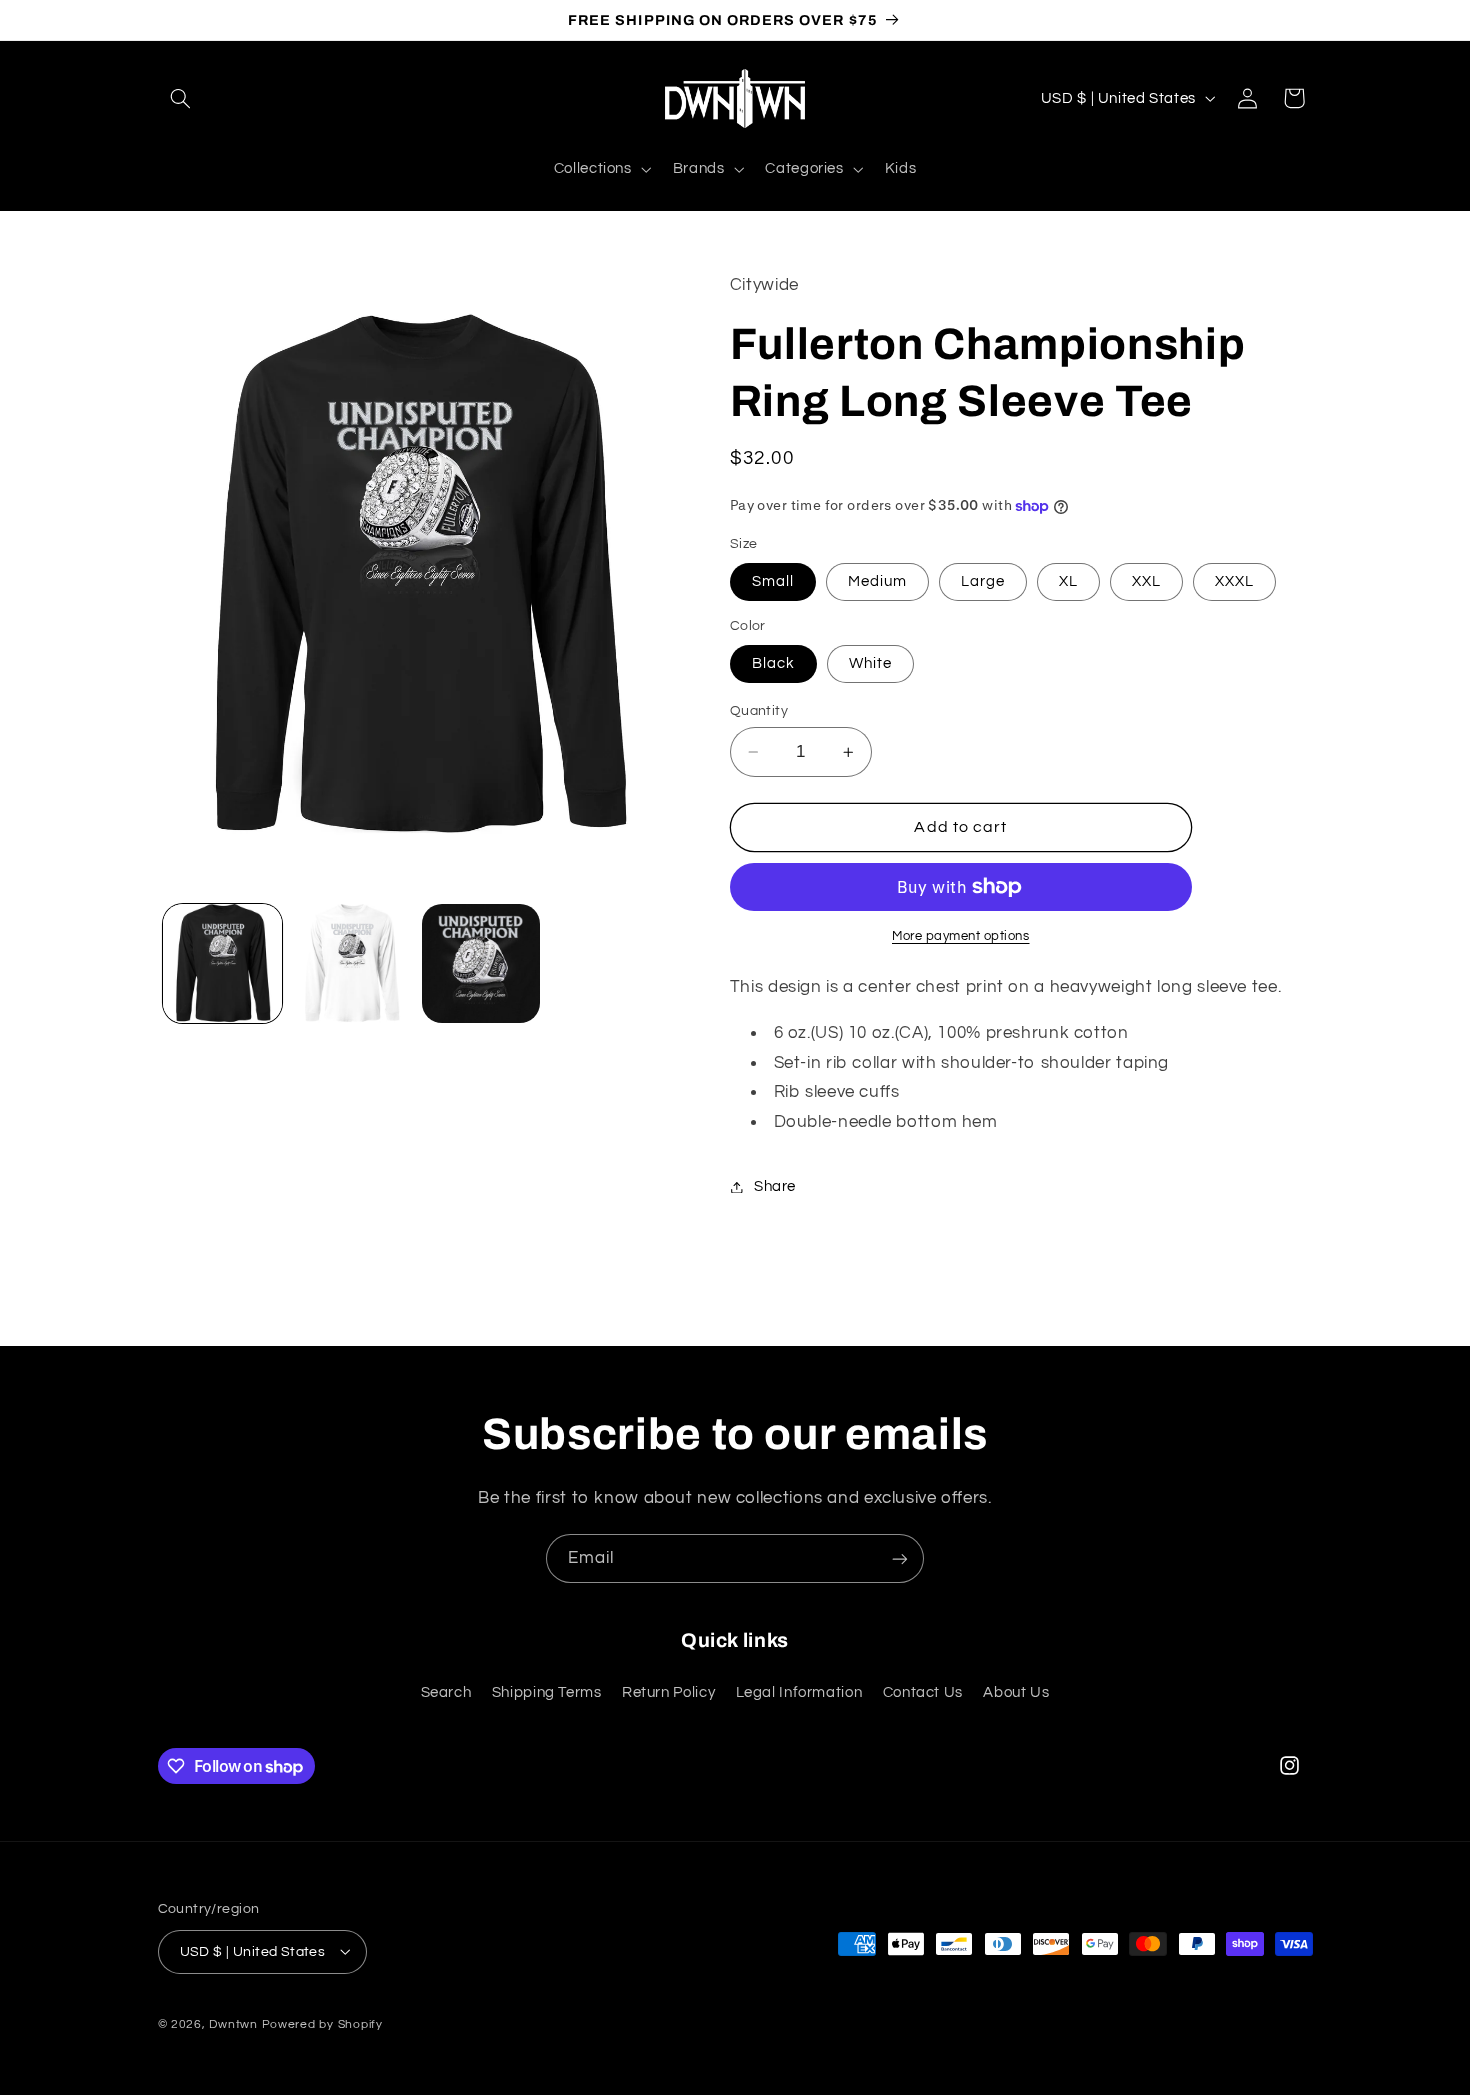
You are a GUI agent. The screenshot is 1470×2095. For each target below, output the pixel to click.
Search (446, 1691)
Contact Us (923, 1691)
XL (1068, 581)
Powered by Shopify (322, 2023)
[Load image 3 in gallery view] (481, 963)
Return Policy (668, 1691)
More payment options (961, 936)
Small (773, 581)
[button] (181, 98)
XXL (1146, 581)
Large (983, 581)
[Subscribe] (900, 1558)
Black (773, 663)
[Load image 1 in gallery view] (222, 963)
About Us (1016, 1691)
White (870, 663)
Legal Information (799, 1691)
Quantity (759, 711)
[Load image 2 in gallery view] (351, 963)
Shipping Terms (547, 1691)
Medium (877, 581)
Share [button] (775, 1186)
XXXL (1234, 581)
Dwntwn (235, 2023)
